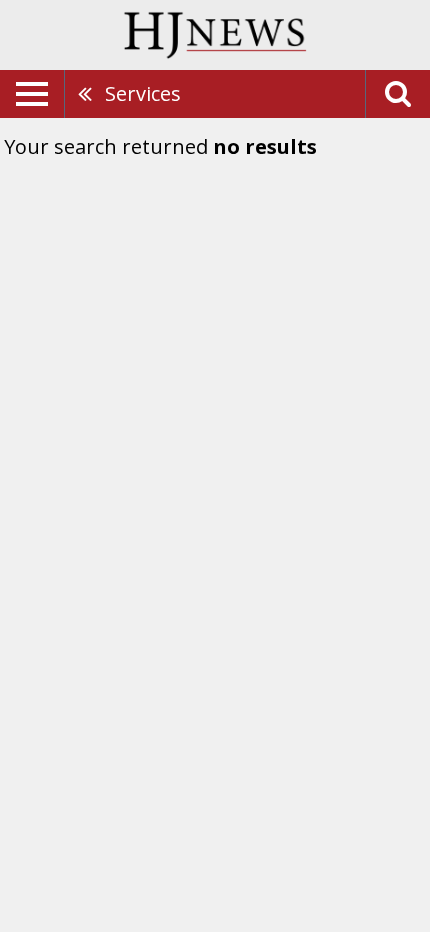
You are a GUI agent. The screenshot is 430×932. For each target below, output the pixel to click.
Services (143, 93)
